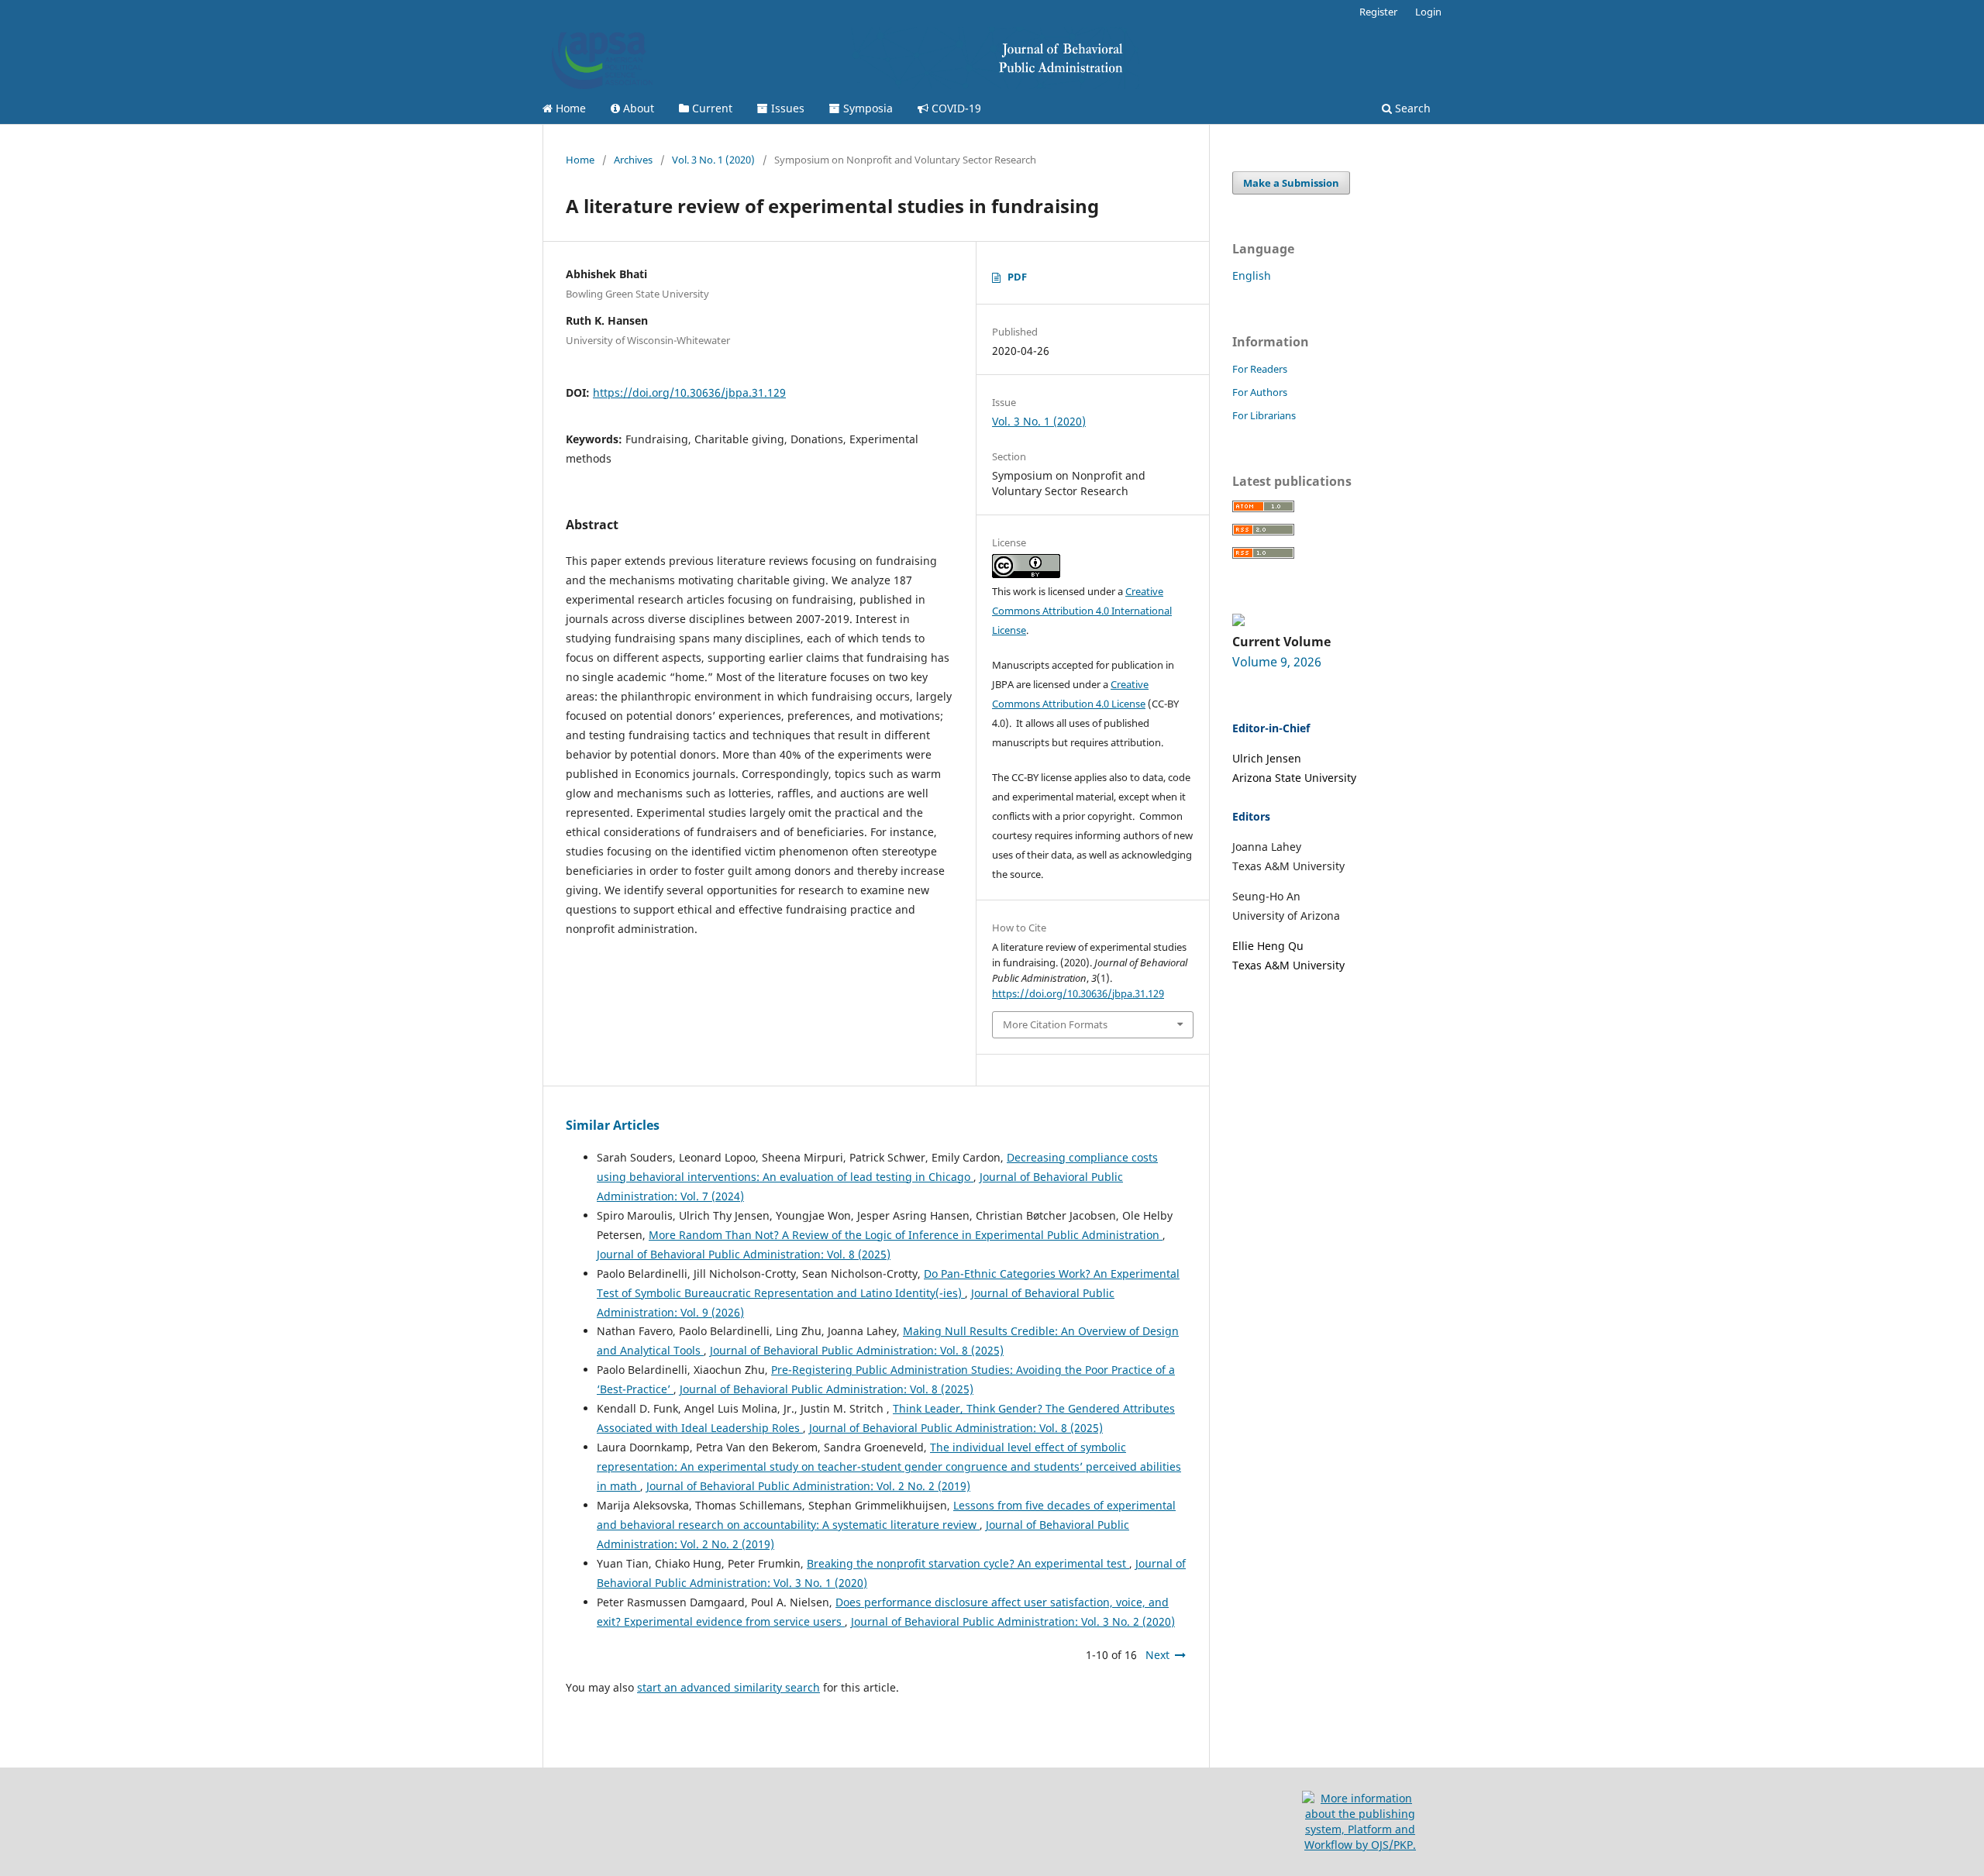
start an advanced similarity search (728, 1687)
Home (569, 108)
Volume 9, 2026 (1277, 662)
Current (711, 108)
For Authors (1260, 392)
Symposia (866, 108)
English (1252, 275)
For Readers (1260, 369)
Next (1157, 1655)
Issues (786, 108)
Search (1411, 108)
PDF (1017, 277)
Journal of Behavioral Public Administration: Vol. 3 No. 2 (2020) (1013, 1621)
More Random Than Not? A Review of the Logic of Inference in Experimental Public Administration (906, 1235)
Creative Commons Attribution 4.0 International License (1082, 611)
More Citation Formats (1055, 1024)
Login (1428, 12)
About (637, 108)
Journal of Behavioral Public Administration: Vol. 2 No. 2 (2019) (808, 1486)
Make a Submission (1291, 183)
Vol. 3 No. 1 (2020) (713, 160)
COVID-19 (955, 108)
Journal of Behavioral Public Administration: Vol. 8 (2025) (744, 1254)
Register (1378, 12)
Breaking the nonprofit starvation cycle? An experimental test (968, 1563)
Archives (633, 160)
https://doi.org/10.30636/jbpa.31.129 (689, 392)
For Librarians (1264, 415)
